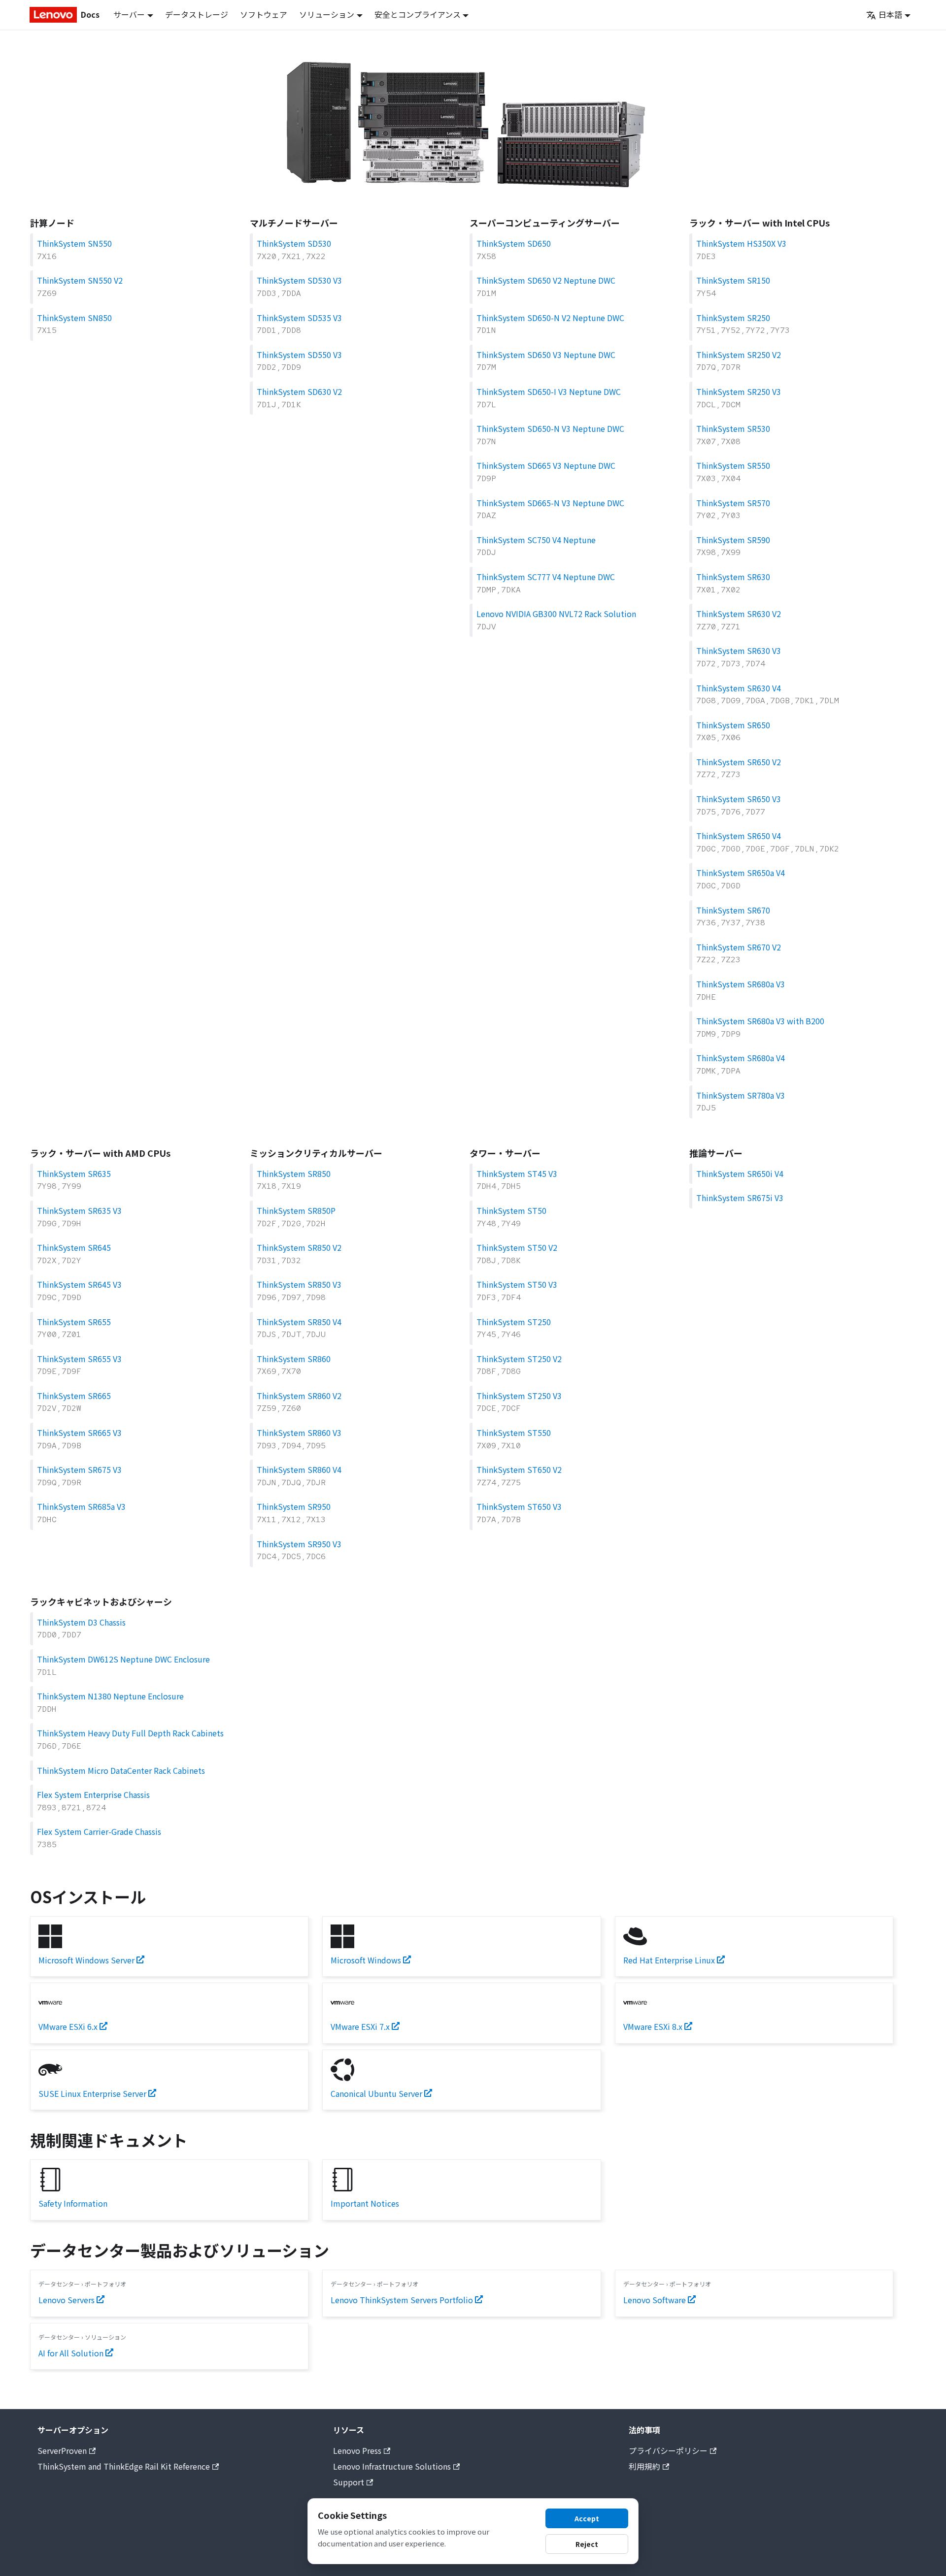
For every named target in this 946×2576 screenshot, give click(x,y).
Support (349, 2482)
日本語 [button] (890, 14)
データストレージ (197, 14)
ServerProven (62, 2450)
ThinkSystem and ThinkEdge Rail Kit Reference (124, 2466)
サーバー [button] (129, 14)
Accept (587, 2518)
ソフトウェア (264, 14)
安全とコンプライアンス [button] (418, 14)
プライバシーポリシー (668, 2450)
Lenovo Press (357, 2450)
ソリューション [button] (327, 14)
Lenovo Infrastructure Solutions (392, 2466)
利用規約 (644, 2466)
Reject (587, 2544)
